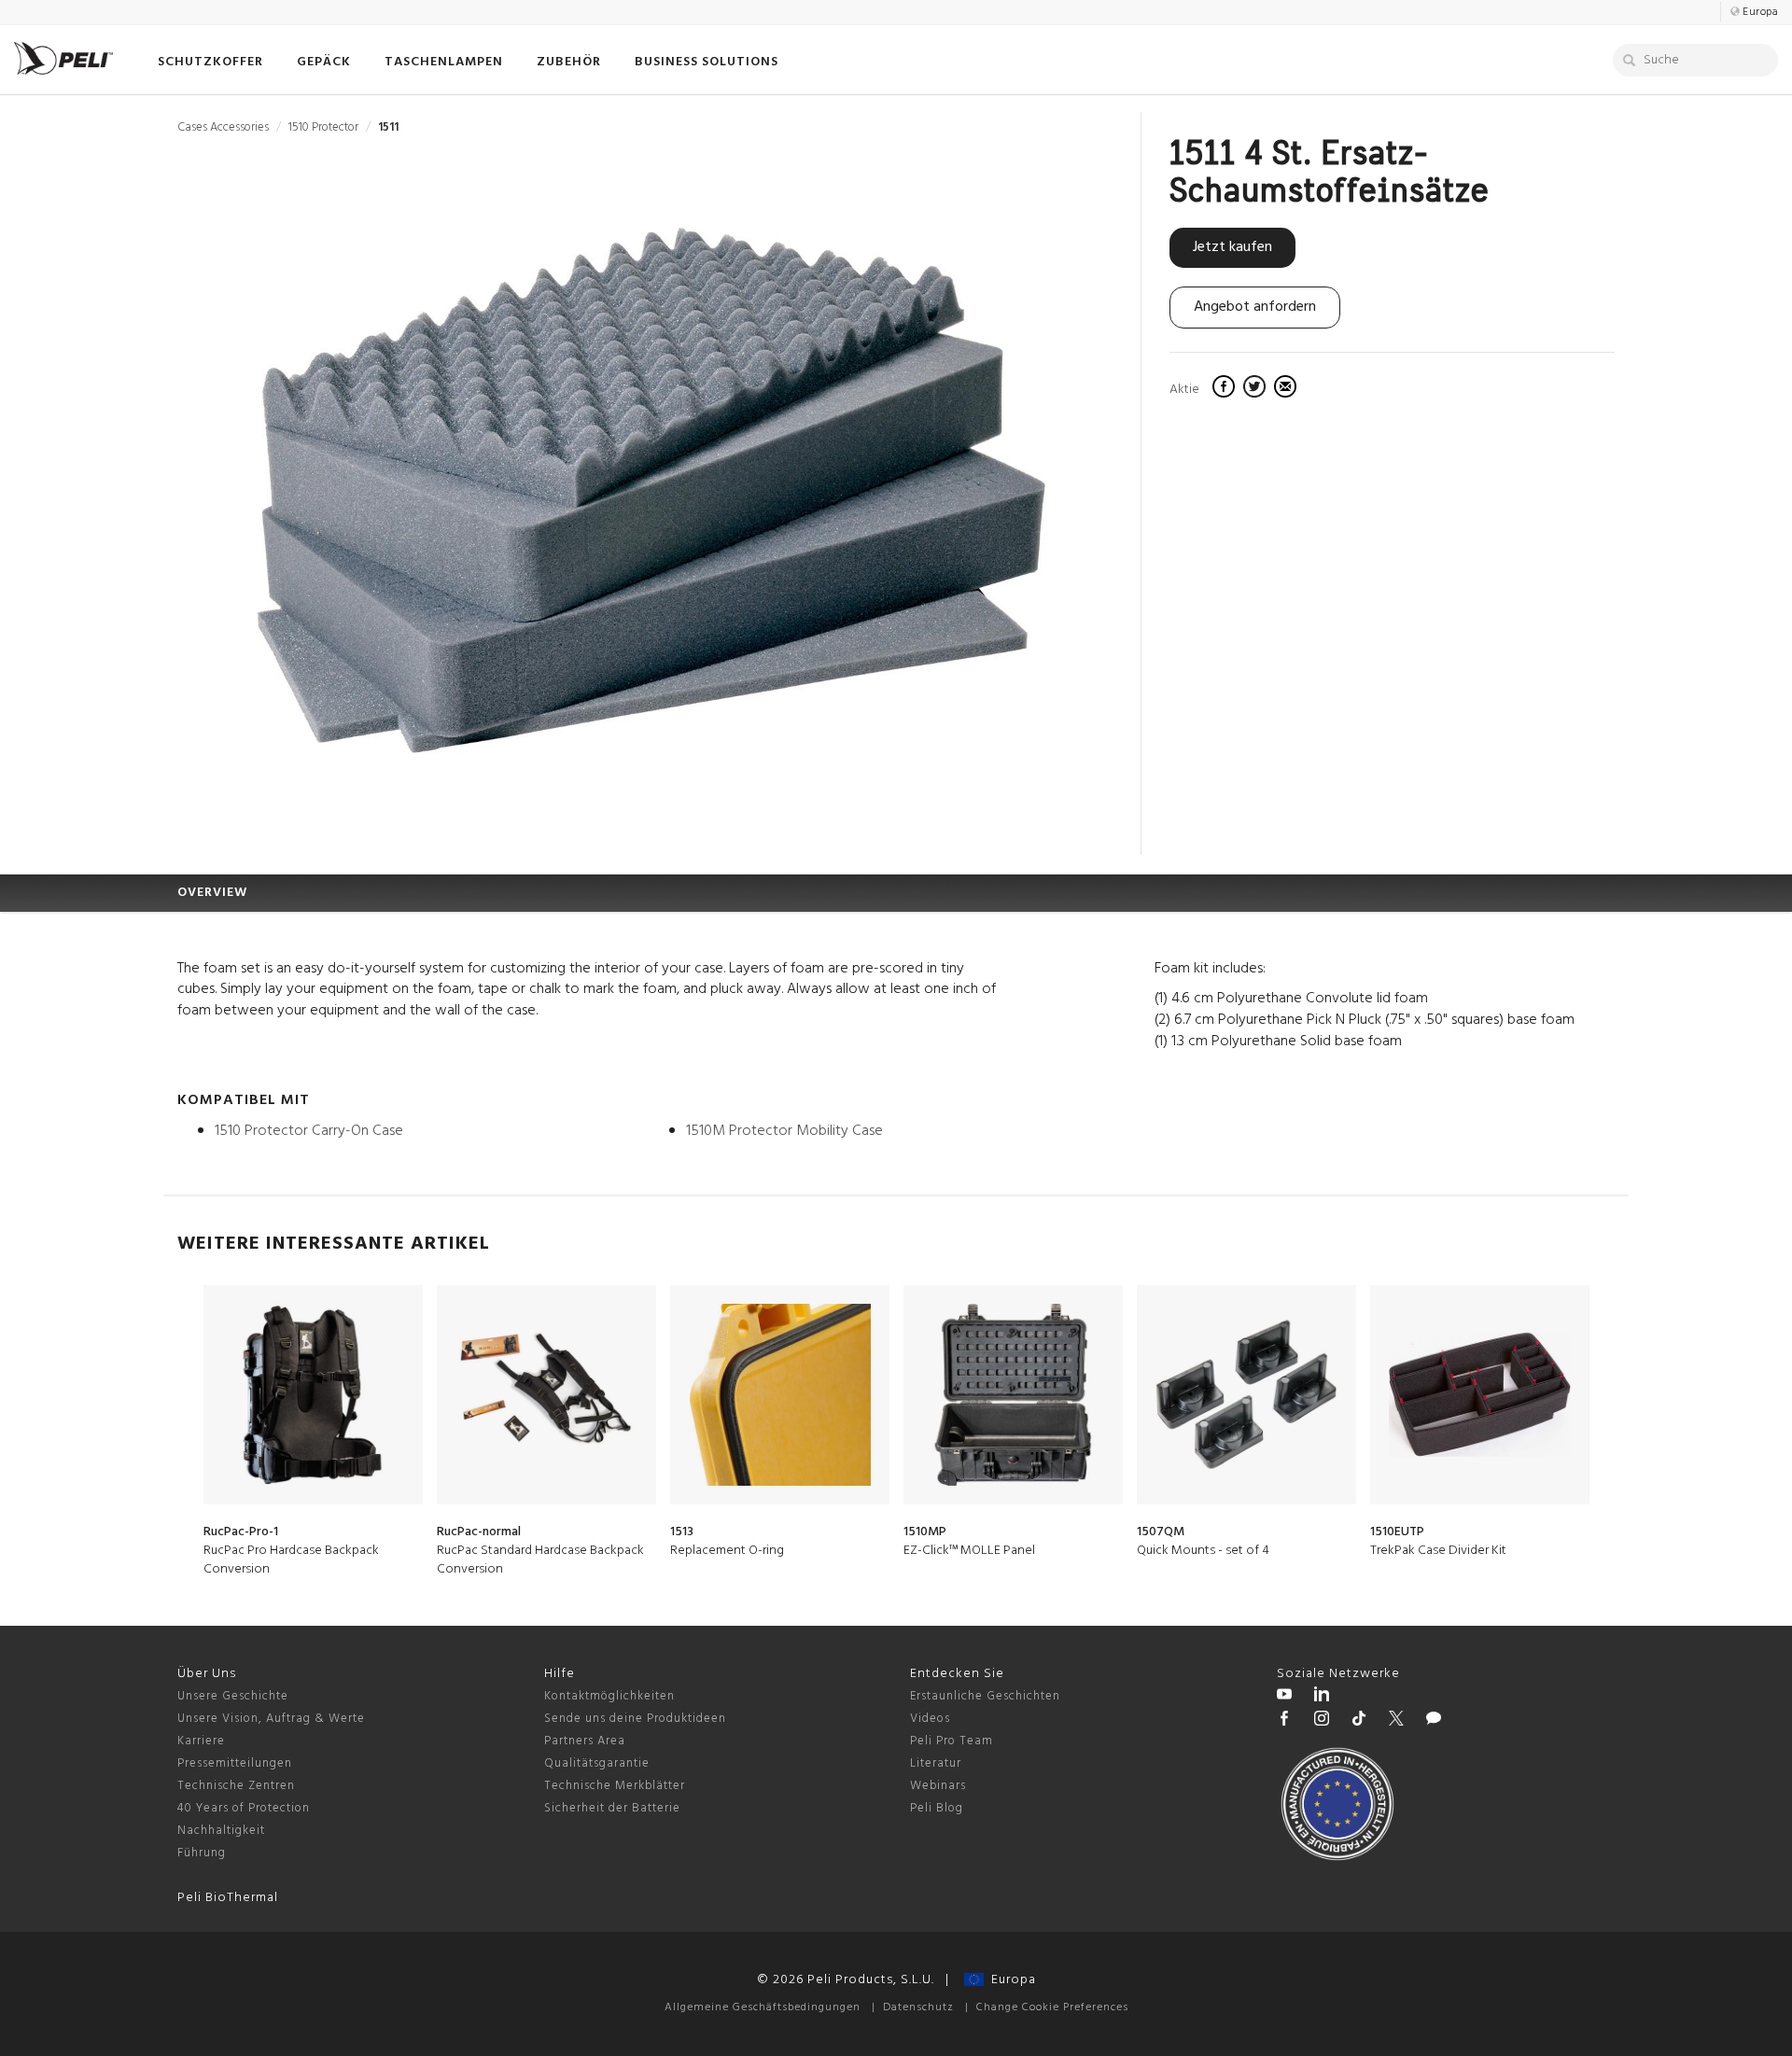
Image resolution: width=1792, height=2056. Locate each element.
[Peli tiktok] (1359, 1721)
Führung (202, 1853)
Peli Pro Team (952, 1741)
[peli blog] (1434, 1721)
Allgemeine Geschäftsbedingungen (763, 2007)
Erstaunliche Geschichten (985, 1696)
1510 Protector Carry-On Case (309, 1131)
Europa (1010, 1980)
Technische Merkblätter (615, 1786)
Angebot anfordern (1255, 307)
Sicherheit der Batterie (612, 1808)
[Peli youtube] (1284, 1697)
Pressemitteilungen (235, 1763)
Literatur (936, 1763)
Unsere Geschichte (233, 1696)
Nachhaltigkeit (221, 1831)
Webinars (938, 1786)
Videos (930, 1719)
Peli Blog (937, 1808)
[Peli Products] (1284, 1721)
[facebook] (1226, 389)
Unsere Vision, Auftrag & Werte (271, 1719)
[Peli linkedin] (1322, 1697)
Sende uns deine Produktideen (635, 1719)
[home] (63, 58)
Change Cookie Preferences (1052, 2007)
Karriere (201, 1741)
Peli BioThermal (228, 1898)
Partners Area (585, 1741)
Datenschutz (918, 2007)
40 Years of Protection (244, 1808)
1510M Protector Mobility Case (784, 1131)
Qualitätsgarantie (597, 1763)
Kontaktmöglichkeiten (609, 1696)
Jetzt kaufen (1232, 247)
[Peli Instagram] (1322, 1721)
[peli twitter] (1396, 1721)
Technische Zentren (236, 1786)
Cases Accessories (223, 127)
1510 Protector (323, 127)
